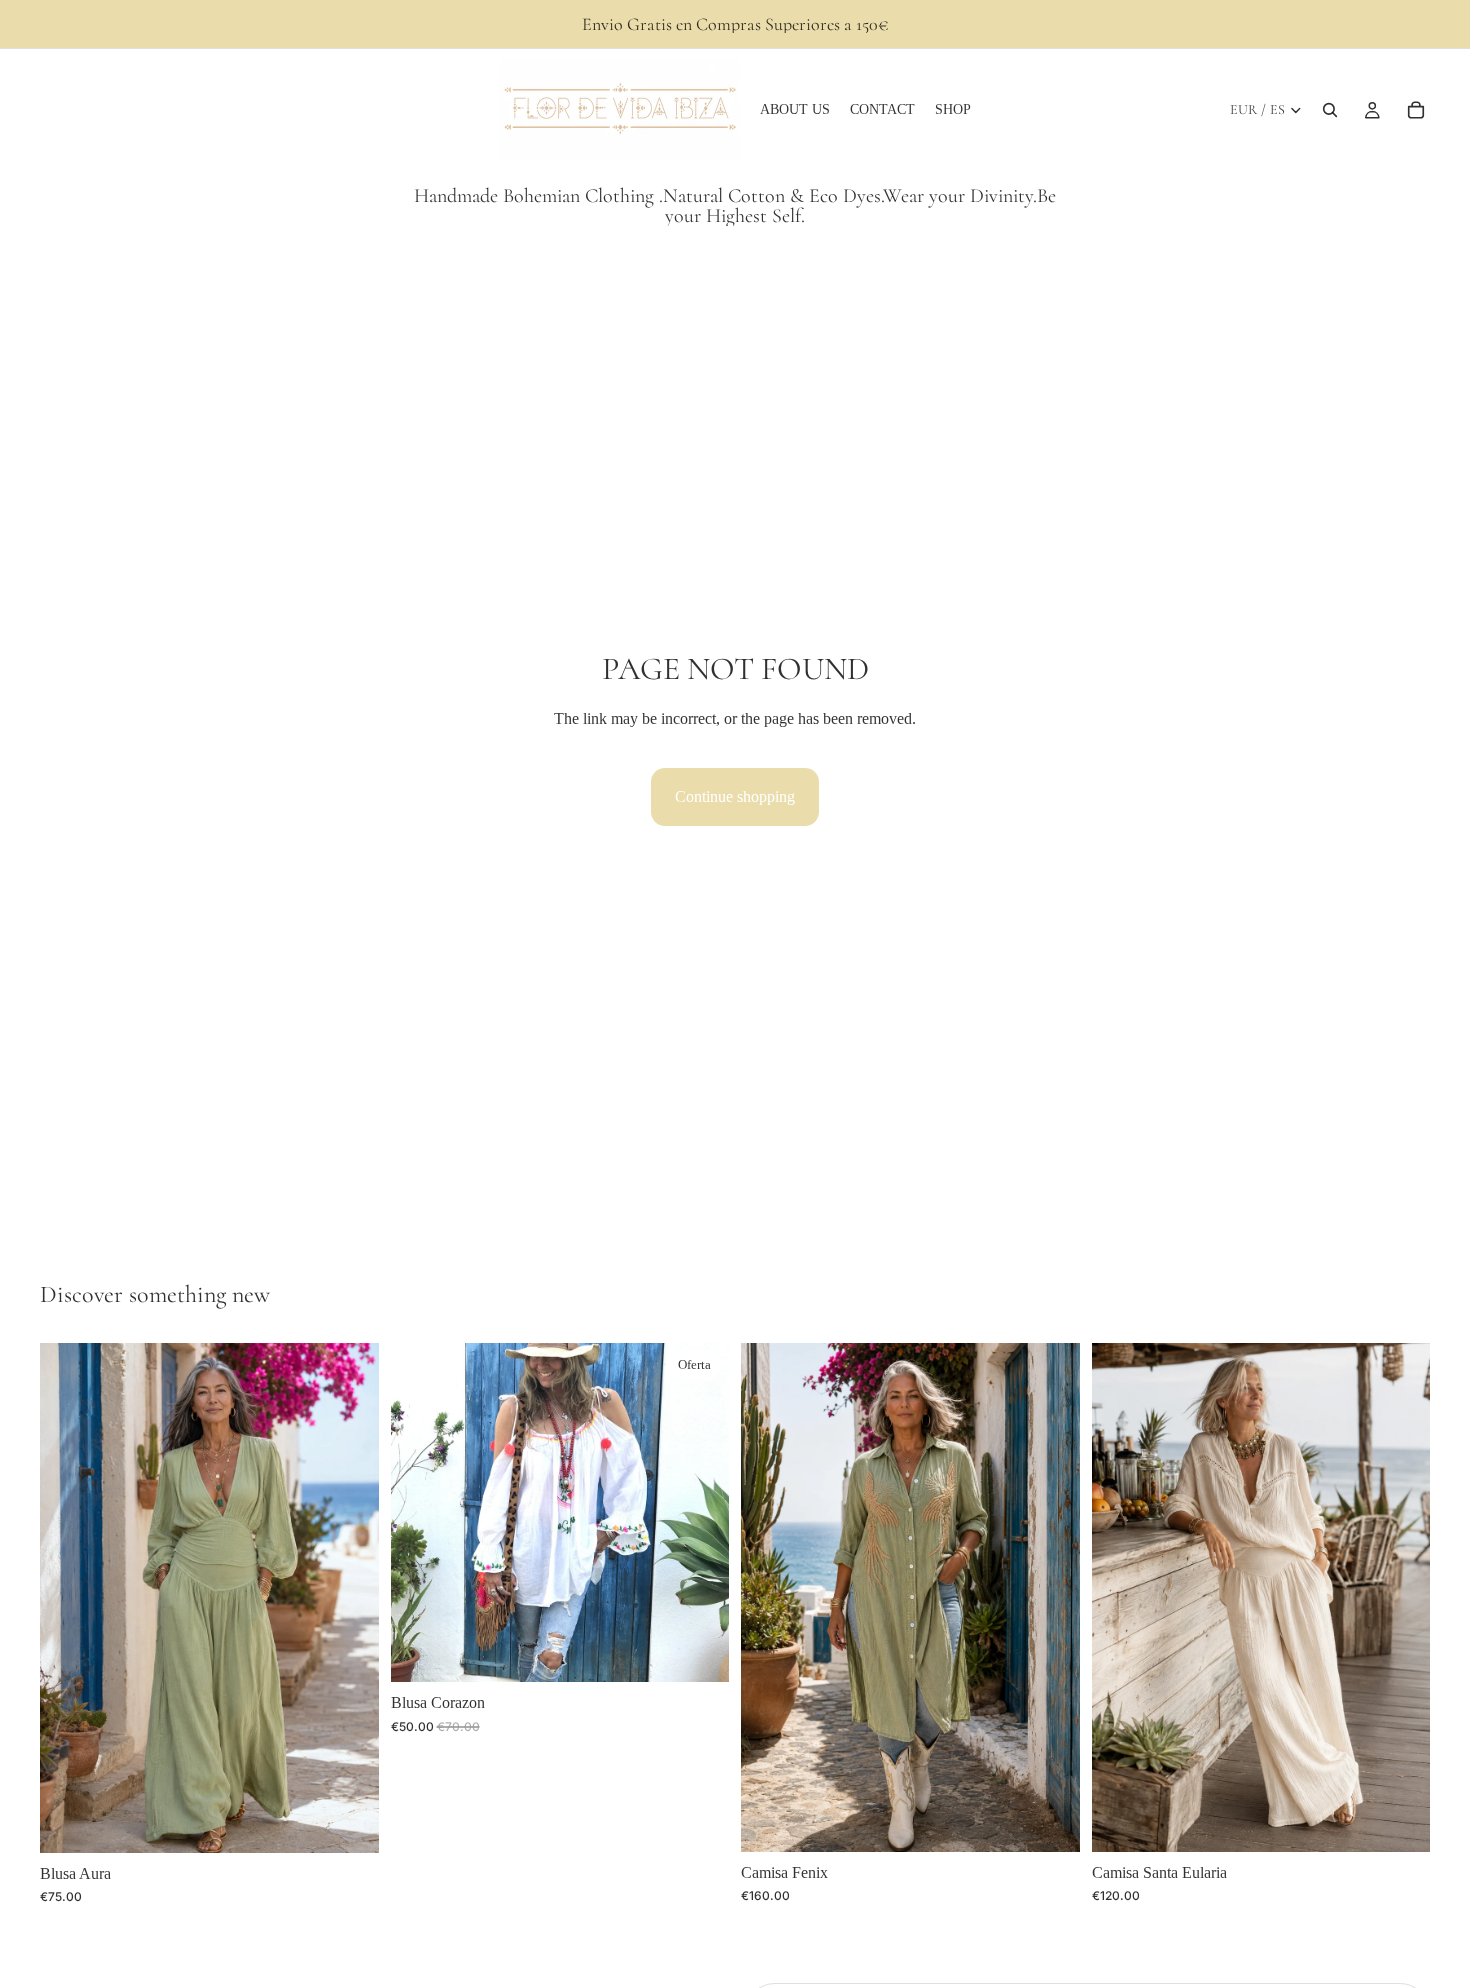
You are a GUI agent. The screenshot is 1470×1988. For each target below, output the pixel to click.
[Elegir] (348, 1822)
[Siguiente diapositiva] (349, 1598)
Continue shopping (735, 796)
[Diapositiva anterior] (70, 1598)
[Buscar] (1330, 110)
